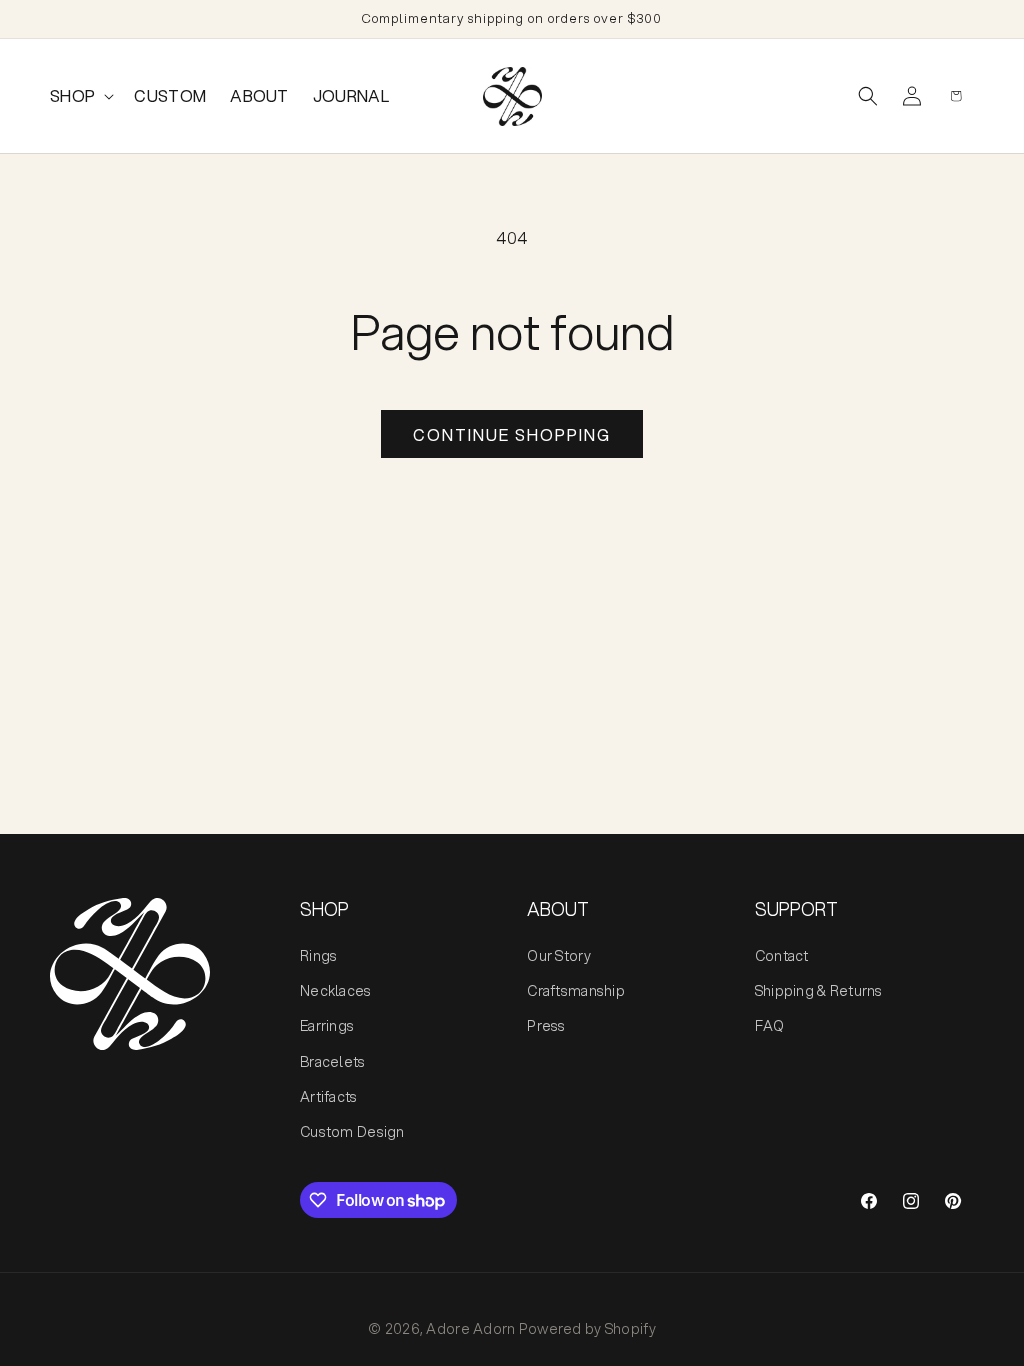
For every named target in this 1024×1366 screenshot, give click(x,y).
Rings (318, 956)
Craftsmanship (576, 991)
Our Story (559, 956)
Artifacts (329, 1097)
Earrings (327, 1026)
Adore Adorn (470, 1329)
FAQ (770, 1026)
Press (546, 1026)
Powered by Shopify (587, 1329)
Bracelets (333, 1062)
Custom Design (352, 1132)
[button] (80, 96)
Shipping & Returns (819, 991)
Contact (782, 956)
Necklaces (336, 991)
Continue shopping (512, 434)
